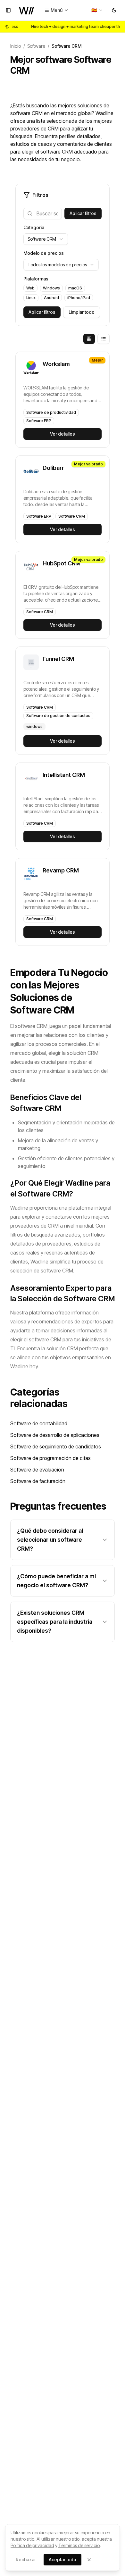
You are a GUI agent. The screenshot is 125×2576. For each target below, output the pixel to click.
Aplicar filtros (83, 213)
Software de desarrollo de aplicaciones (55, 1435)
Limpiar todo (82, 312)
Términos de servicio (79, 2545)
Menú (57, 10)
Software (36, 46)
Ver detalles (63, 434)
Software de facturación (38, 1481)
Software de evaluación (37, 1470)
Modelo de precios (44, 253)
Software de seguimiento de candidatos (56, 1446)
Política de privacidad (32, 2545)
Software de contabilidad (39, 1423)
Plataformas (36, 279)
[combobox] (97, 10)
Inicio (16, 46)
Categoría (34, 227)
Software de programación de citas (50, 1458)
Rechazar (26, 2559)
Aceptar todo (63, 2559)
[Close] (89, 2560)
